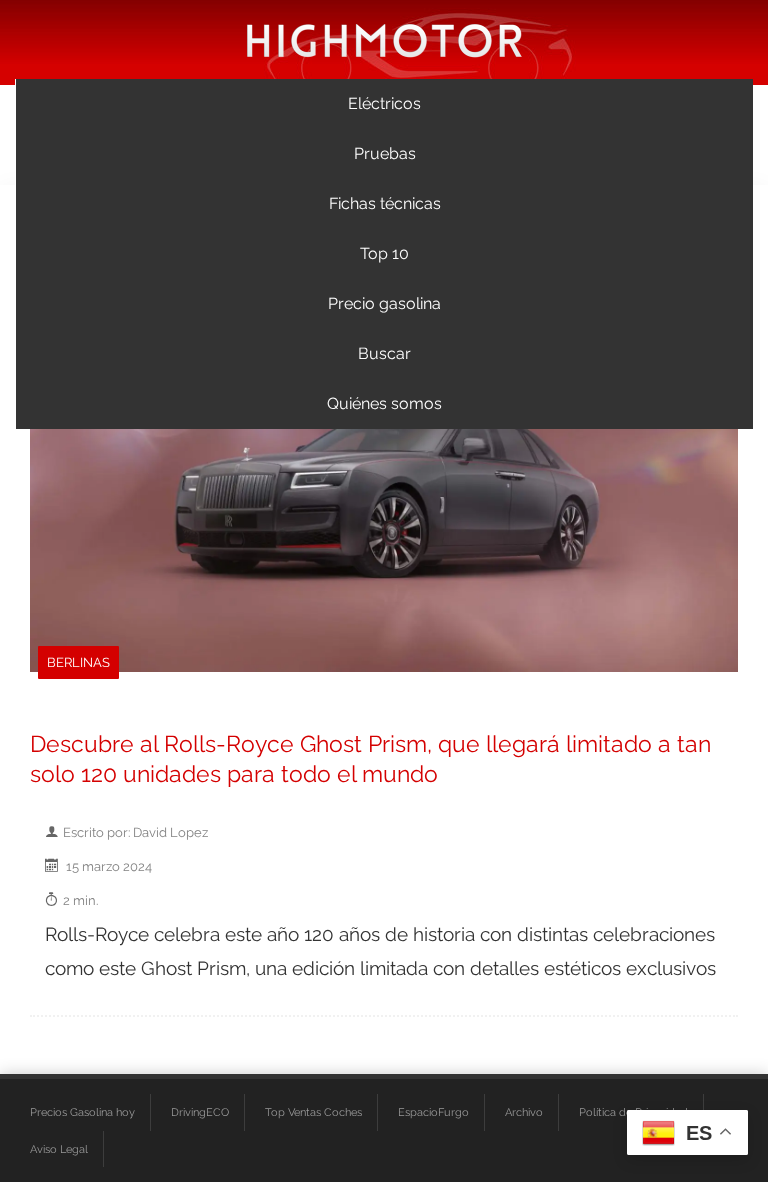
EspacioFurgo (433, 1112)
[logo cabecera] (384, 39)
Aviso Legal (59, 1149)
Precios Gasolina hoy (82, 1112)
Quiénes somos (384, 403)
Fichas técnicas (385, 203)
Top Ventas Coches (313, 1112)
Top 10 (384, 253)
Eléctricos (384, 103)
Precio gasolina (384, 303)
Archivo (524, 1112)
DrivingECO (200, 1112)
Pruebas (385, 153)
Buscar (384, 353)
